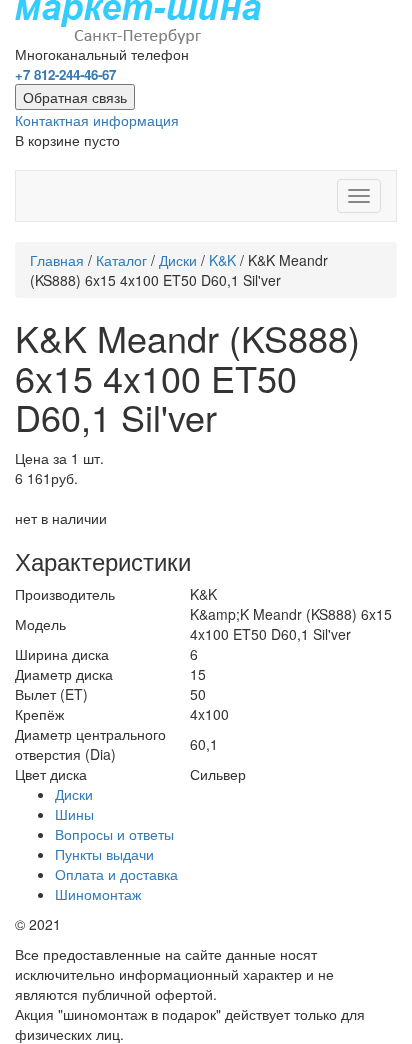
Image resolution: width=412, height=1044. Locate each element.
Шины (74, 814)
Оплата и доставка (116, 874)
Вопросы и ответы (114, 834)
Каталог (121, 260)
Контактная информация (97, 120)
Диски (178, 260)
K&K (222, 260)
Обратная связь (75, 97)
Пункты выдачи (104, 854)
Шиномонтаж (98, 894)
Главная (57, 260)
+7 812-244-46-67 (65, 74)
